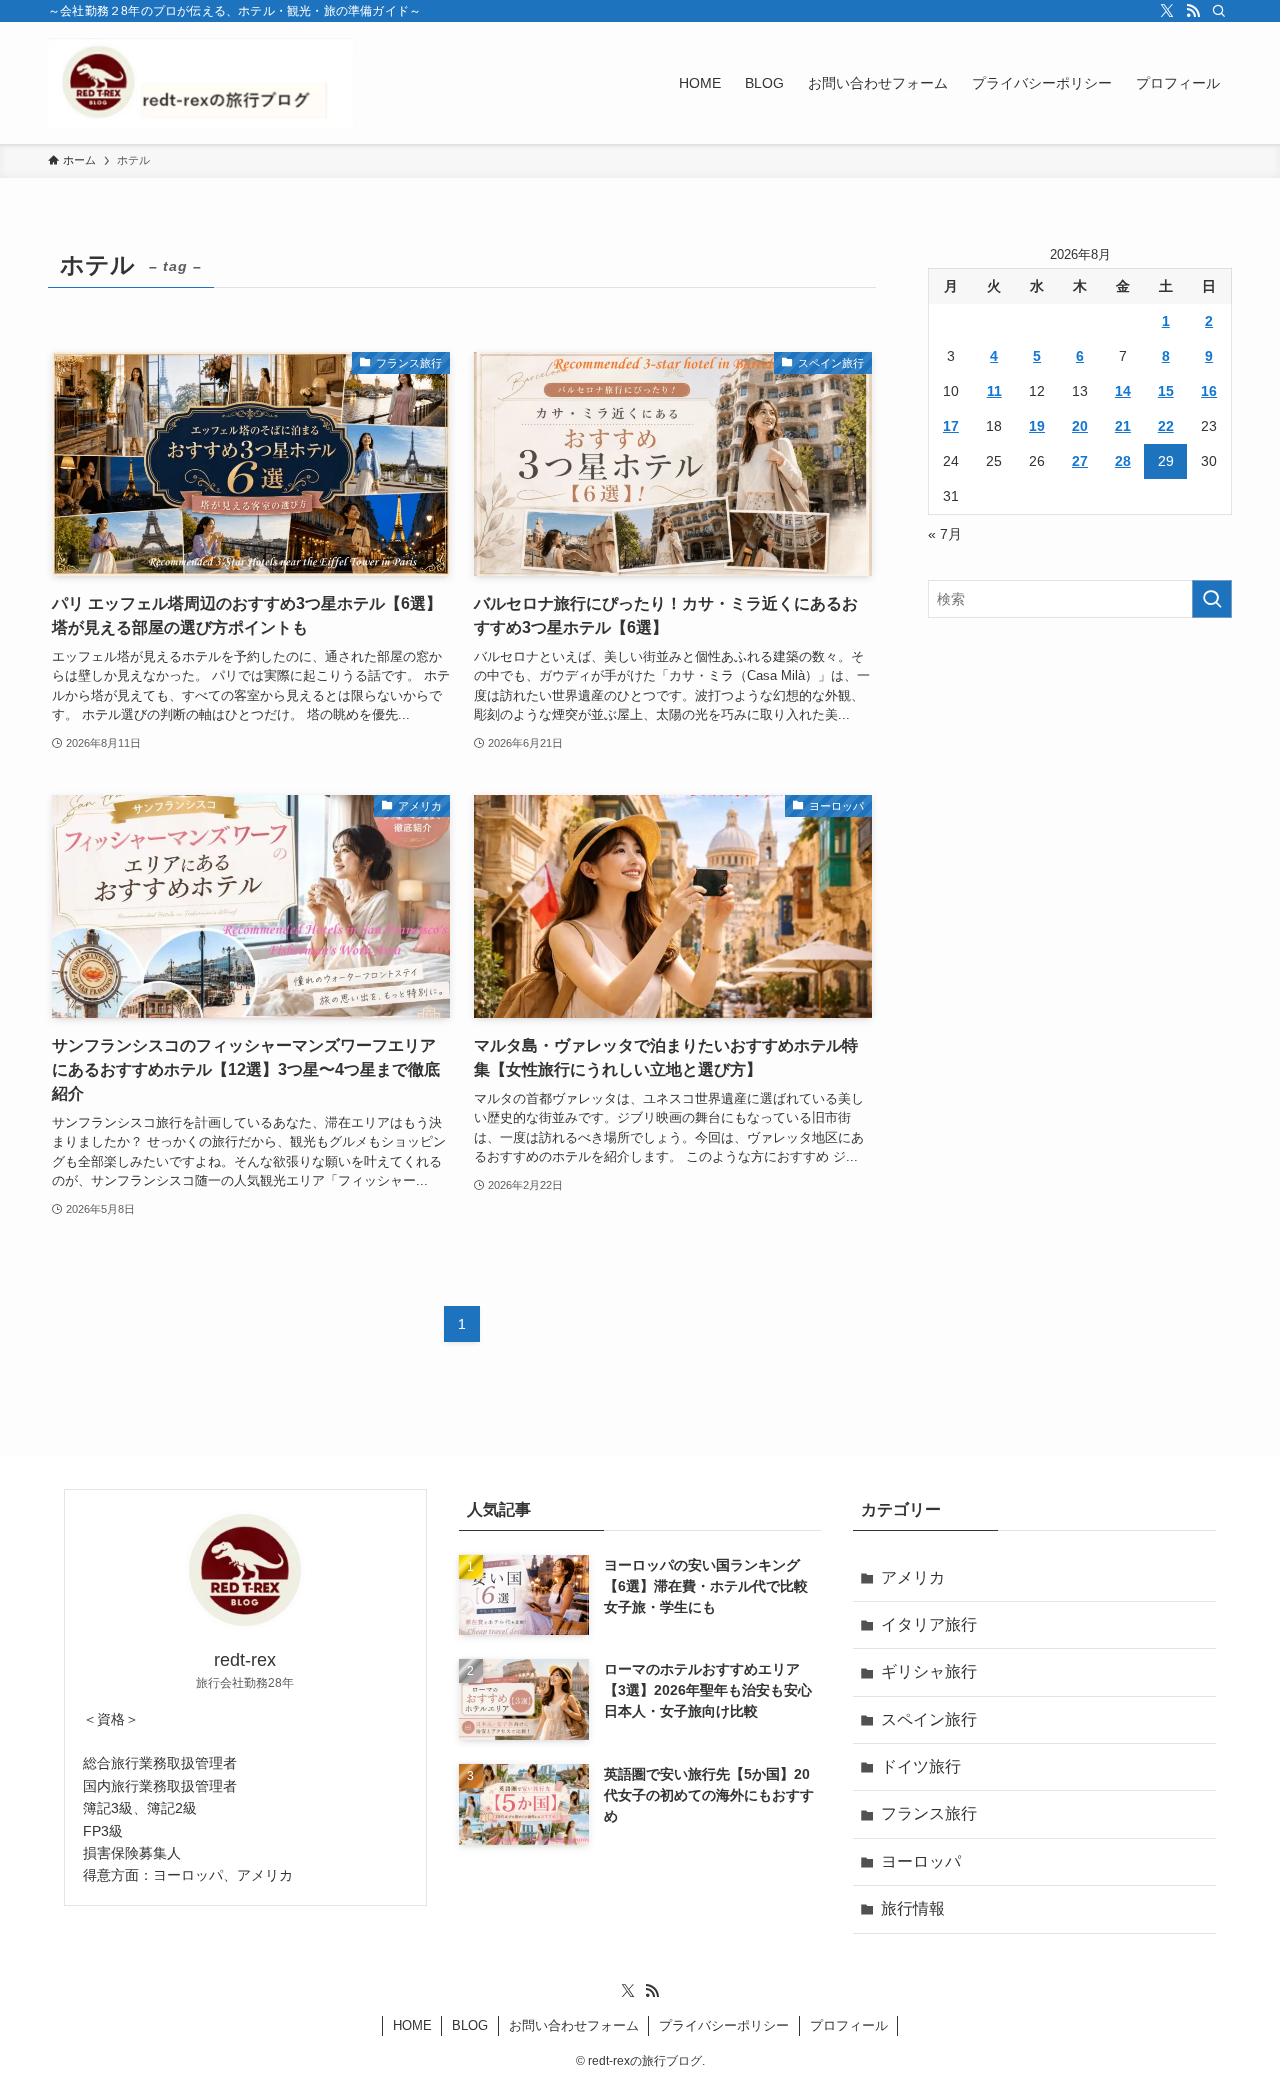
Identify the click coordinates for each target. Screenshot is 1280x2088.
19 (1037, 426)
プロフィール (849, 2025)
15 (1166, 391)
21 (1123, 426)
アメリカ (913, 1577)
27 (1080, 461)
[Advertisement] (1080, 778)
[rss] (1193, 11)
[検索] (1219, 11)
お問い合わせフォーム (574, 2025)
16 (1209, 391)
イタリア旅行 (929, 1624)
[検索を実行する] (1212, 599)
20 (1080, 426)
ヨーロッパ (921, 1861)
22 (1166, 426)
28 (1123, 461)
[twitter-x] (1167, 11)
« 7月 (945, 534)
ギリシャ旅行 (929, 1671)
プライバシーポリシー (724, 2025)
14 (1123, 391)
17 (951, 426)
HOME (412, 2025)
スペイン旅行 (929, 1719)
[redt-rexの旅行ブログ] (200, 83)
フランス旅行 (929, 1813)
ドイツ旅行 (921, 1766)
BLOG (470, 2025)
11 (994, 391)
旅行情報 (913, 1908)
